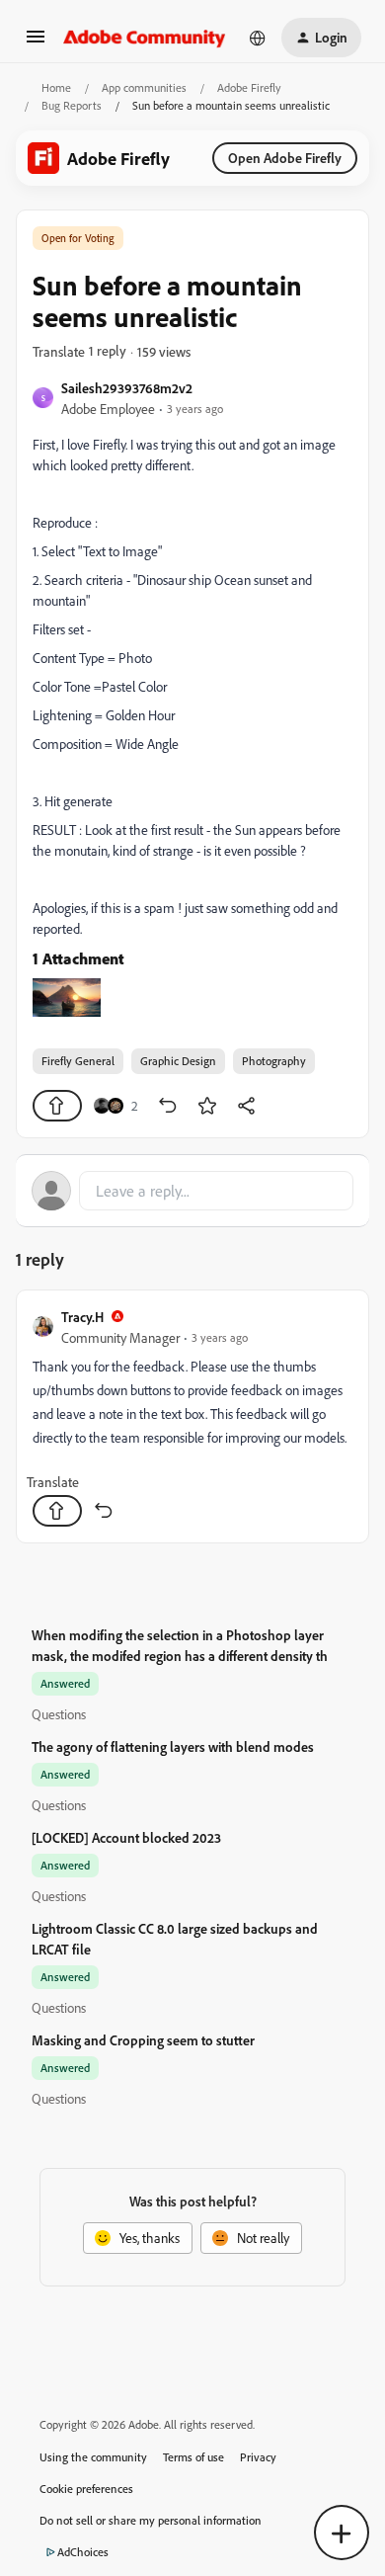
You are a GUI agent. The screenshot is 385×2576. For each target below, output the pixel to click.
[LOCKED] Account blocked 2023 (126, 1837)
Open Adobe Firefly (285, 158)
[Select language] (258, 38)
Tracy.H (82, 1317)
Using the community (93, 2457)
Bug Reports (72, 105)
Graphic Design (178, 1061)
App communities (144, 87)
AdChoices (83, 2552)
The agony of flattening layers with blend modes (173, 1746)
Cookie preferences (86, 2489)
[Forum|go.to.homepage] (145, 38)
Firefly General (78, 1061)
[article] (192, 1416)
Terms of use (193, 2457)
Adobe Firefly (249, 87)
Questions (59, 1714)
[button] (36, 43)
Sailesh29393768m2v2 (127, 388)
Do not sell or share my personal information (151, 2520)
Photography (274, 1061)
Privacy (258, 2457)
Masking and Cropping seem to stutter (143, 2040)
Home (56, 87)
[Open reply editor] (192, 1191)
